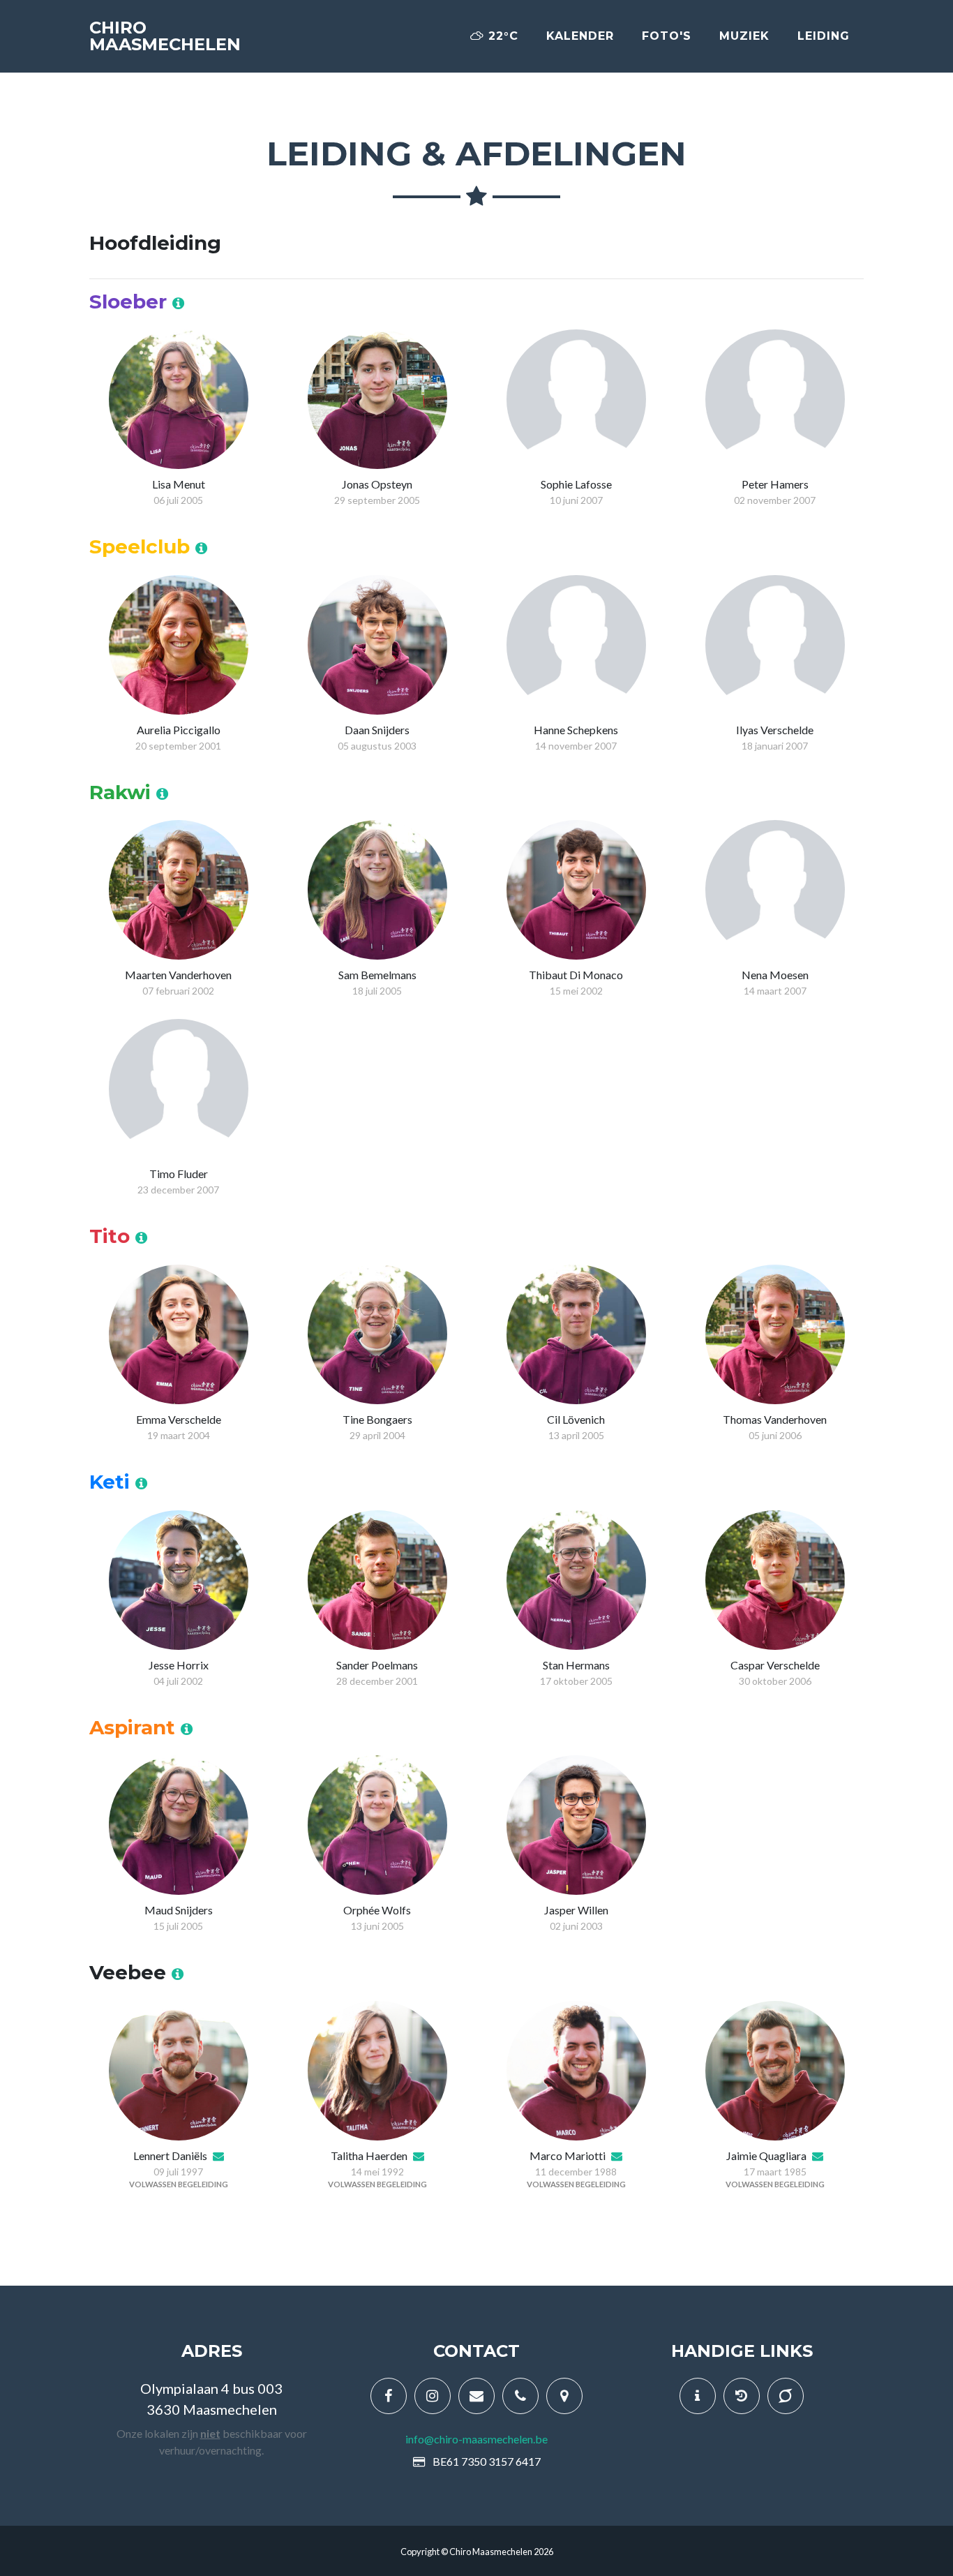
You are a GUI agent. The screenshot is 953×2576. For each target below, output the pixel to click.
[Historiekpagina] (742, 2396)
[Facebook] (389, 2396)
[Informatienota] (698, 2396)
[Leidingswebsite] (786, 2396)
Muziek (744, 36)
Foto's (667, 36)
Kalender (580, 36)
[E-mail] (476, 2396)
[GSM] (520, 2396)
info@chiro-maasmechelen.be (476, 2439)
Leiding (824, 36)
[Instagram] (433, 2396)
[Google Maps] (564, 2396)
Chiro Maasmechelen (165, 36)
